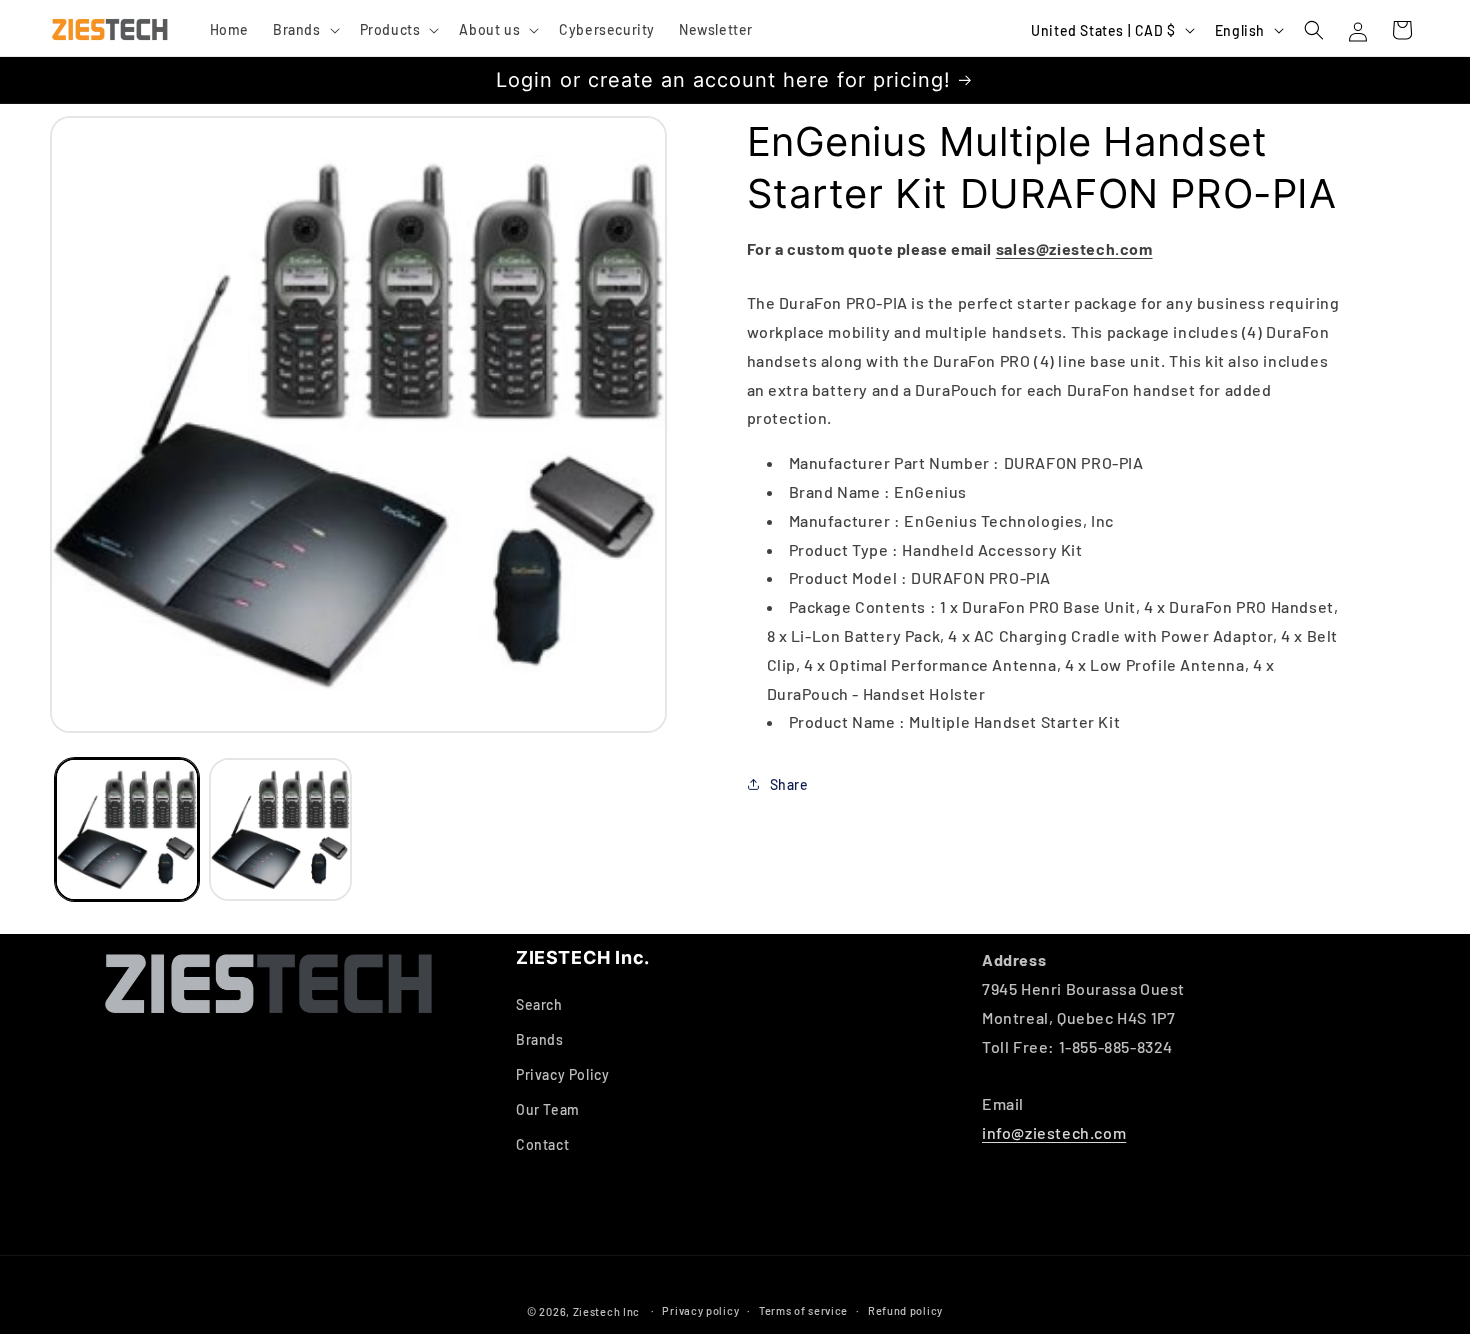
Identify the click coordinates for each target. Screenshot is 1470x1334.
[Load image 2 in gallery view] (281, 830)
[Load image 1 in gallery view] (127, 830)
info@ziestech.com (1054, 1132)
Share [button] (789, 783)
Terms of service (803, 1310)
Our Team (548, 1109)
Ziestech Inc (606, 1311)
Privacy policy (700, 1310)
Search (539, 1004)
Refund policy (905, 1310)
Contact (542, 1144)
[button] (304, 30)
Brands (540, 1039)
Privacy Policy (562, 1074)
